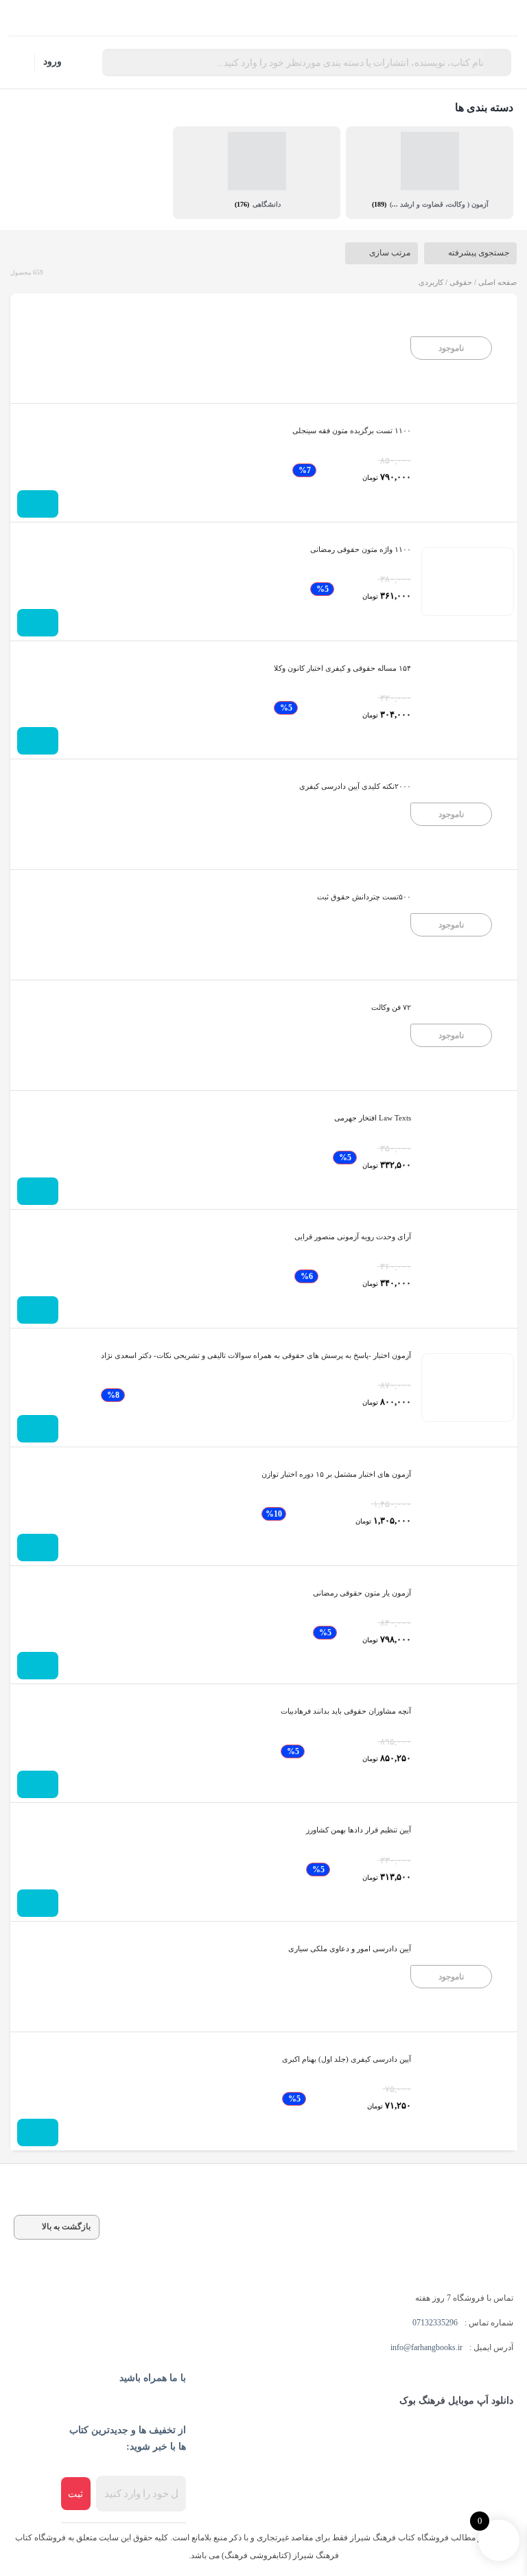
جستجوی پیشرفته (479, 253)
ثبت (75, 2494)
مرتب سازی (390, 253)
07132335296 (435, 2323)
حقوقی (461, 282)
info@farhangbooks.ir (426, 2347)
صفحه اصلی (497, 282)
